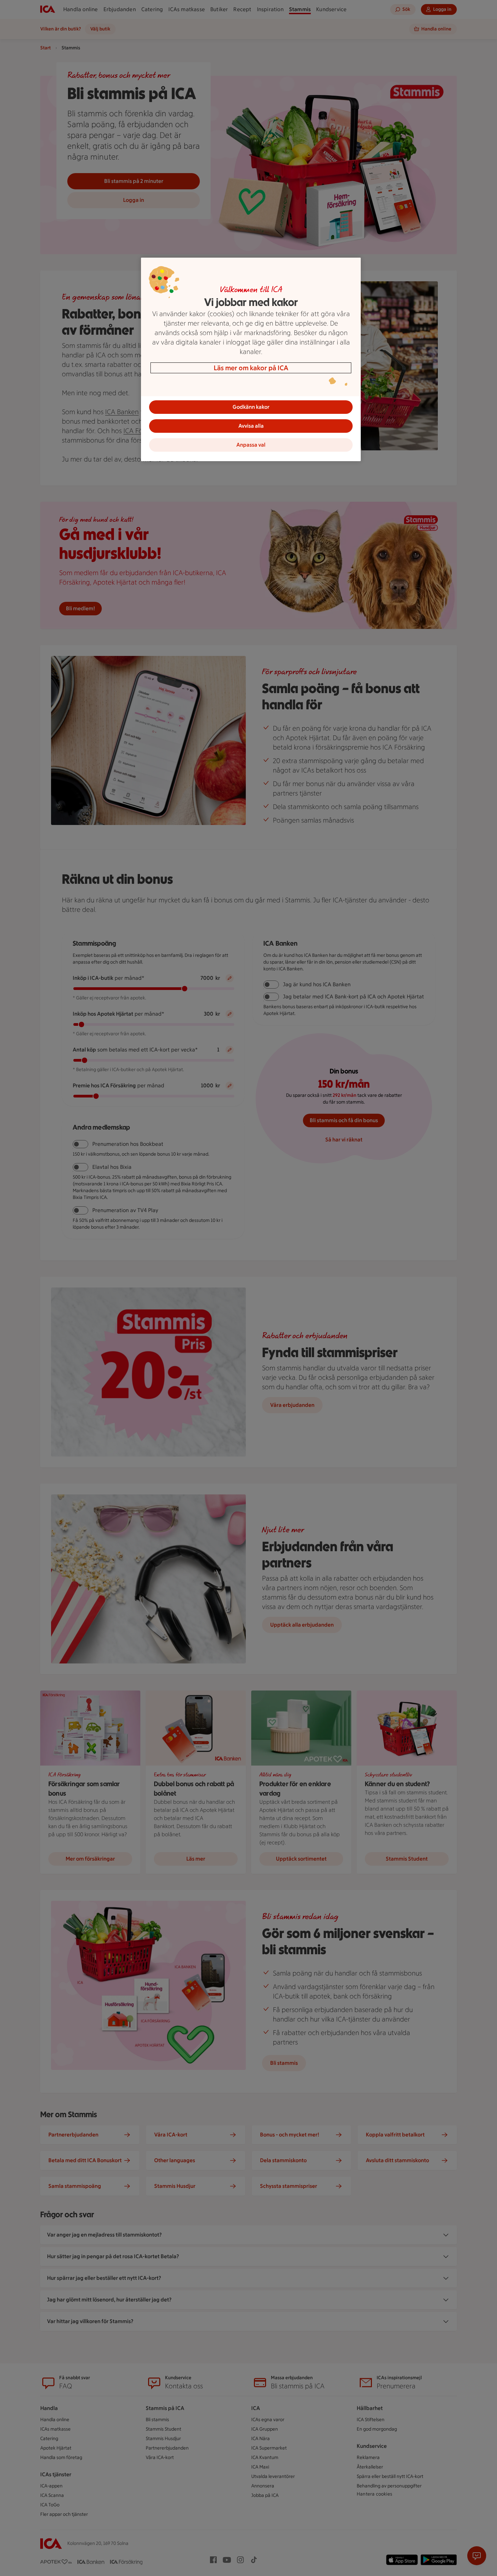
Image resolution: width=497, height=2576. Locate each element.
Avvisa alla (251, 426)
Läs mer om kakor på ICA (251, 368)
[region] (251, 359)
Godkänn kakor (251, 407)
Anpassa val (251, 445)
